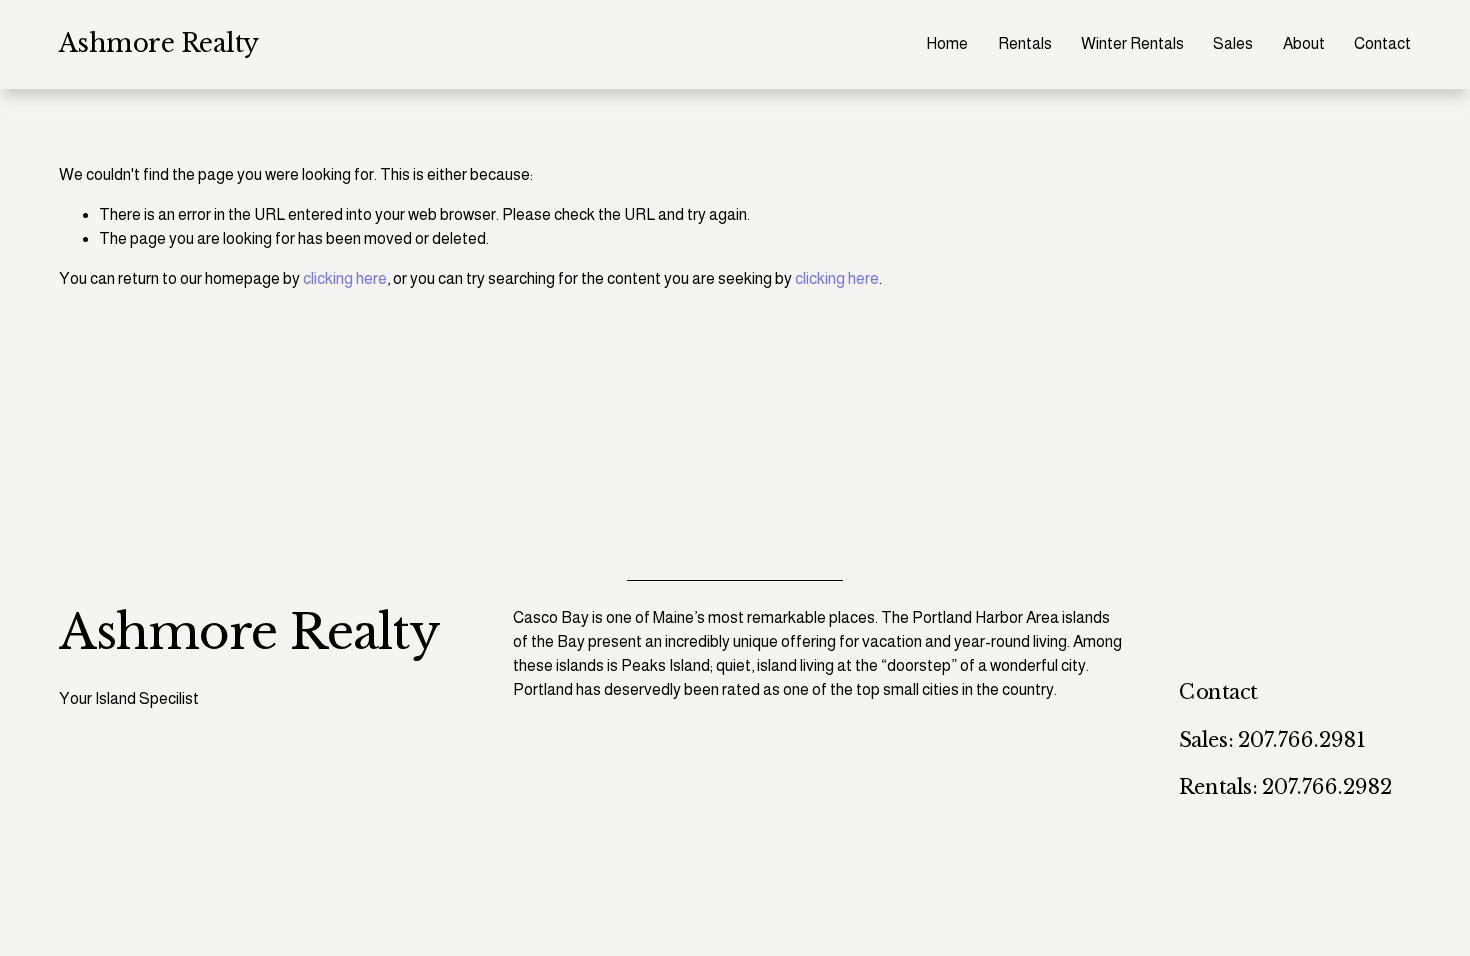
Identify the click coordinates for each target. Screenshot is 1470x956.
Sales (1233, 43)
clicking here (345, 278)
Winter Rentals (1132, 43)
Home (947, 43)
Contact (1382, 43)
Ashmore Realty (159, 43)
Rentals (1025, 43)
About (1304, 43)
